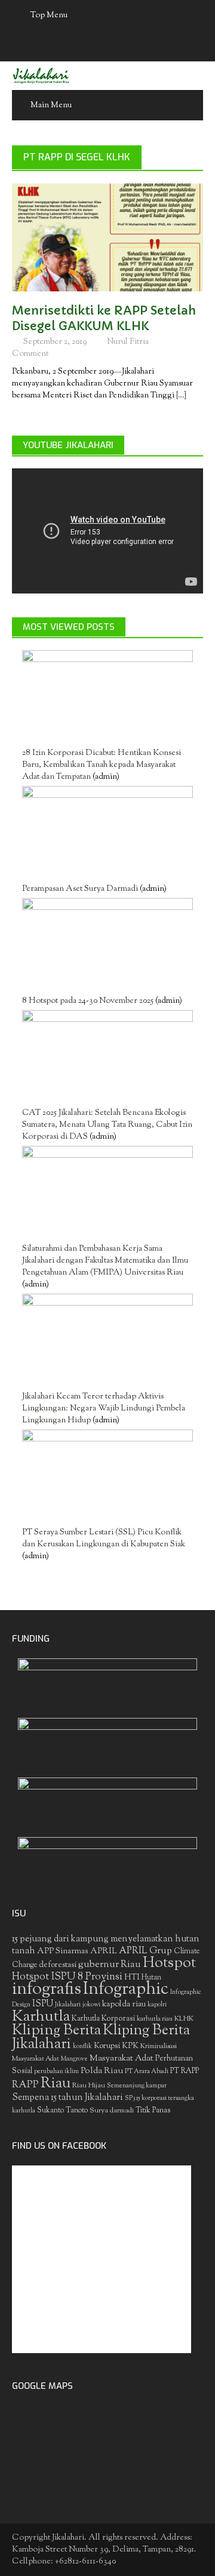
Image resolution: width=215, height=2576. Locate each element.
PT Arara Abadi (147, 2072)
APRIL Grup (145, 1951)
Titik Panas (153, 2111)
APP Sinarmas (63, 1952)
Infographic (126, 1990)
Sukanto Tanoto (62, 2111)
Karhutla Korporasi (103, 2019)
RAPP (25, 2085)
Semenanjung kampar (137, 2086)
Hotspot (169, 1963)
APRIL (104, 1952)
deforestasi (58, 1965)
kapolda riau (124, 2005)
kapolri (157, 2005)
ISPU (43, 2004)
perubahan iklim (56, 2072)
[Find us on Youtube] (119, 46)
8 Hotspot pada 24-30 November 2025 (88, 1001)
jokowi (91, 2005)
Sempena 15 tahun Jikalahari (67, 2098)
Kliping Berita (56, 2031)
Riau (56, 2084)
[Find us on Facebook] (73, 46)
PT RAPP (185, 2071)
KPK (130, 2046)
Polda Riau (102, 2071)
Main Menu (51, 105)
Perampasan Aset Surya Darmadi (80, 889)
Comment (30, 354)
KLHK (184, 2019)
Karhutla (41, 2017)
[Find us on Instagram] (143, 46)
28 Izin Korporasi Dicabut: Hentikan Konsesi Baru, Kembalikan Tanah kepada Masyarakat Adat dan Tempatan (102, 765)
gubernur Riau (110, 1965)
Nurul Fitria (128, 342)
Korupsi (107, 2046)
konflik (82, 2047)
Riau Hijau (89, 2086)
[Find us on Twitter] (96, 46)
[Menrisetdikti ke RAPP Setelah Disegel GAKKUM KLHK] (107, 238)
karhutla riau (155, 2019)
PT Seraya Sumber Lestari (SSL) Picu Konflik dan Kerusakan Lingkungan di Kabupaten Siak (104, 1539)
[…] (180, 396)
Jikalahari (68, 2005)
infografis (47, 1990)
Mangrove (74, 2059)
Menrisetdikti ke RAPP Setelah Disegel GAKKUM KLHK (104, 318)
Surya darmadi (112, 2111)
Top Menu (49, 15)
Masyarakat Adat (122, 2058)
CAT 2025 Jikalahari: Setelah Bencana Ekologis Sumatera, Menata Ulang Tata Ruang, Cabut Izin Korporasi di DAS (107, 1125)
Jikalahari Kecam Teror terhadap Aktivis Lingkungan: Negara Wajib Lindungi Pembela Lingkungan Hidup (104, 1409)
